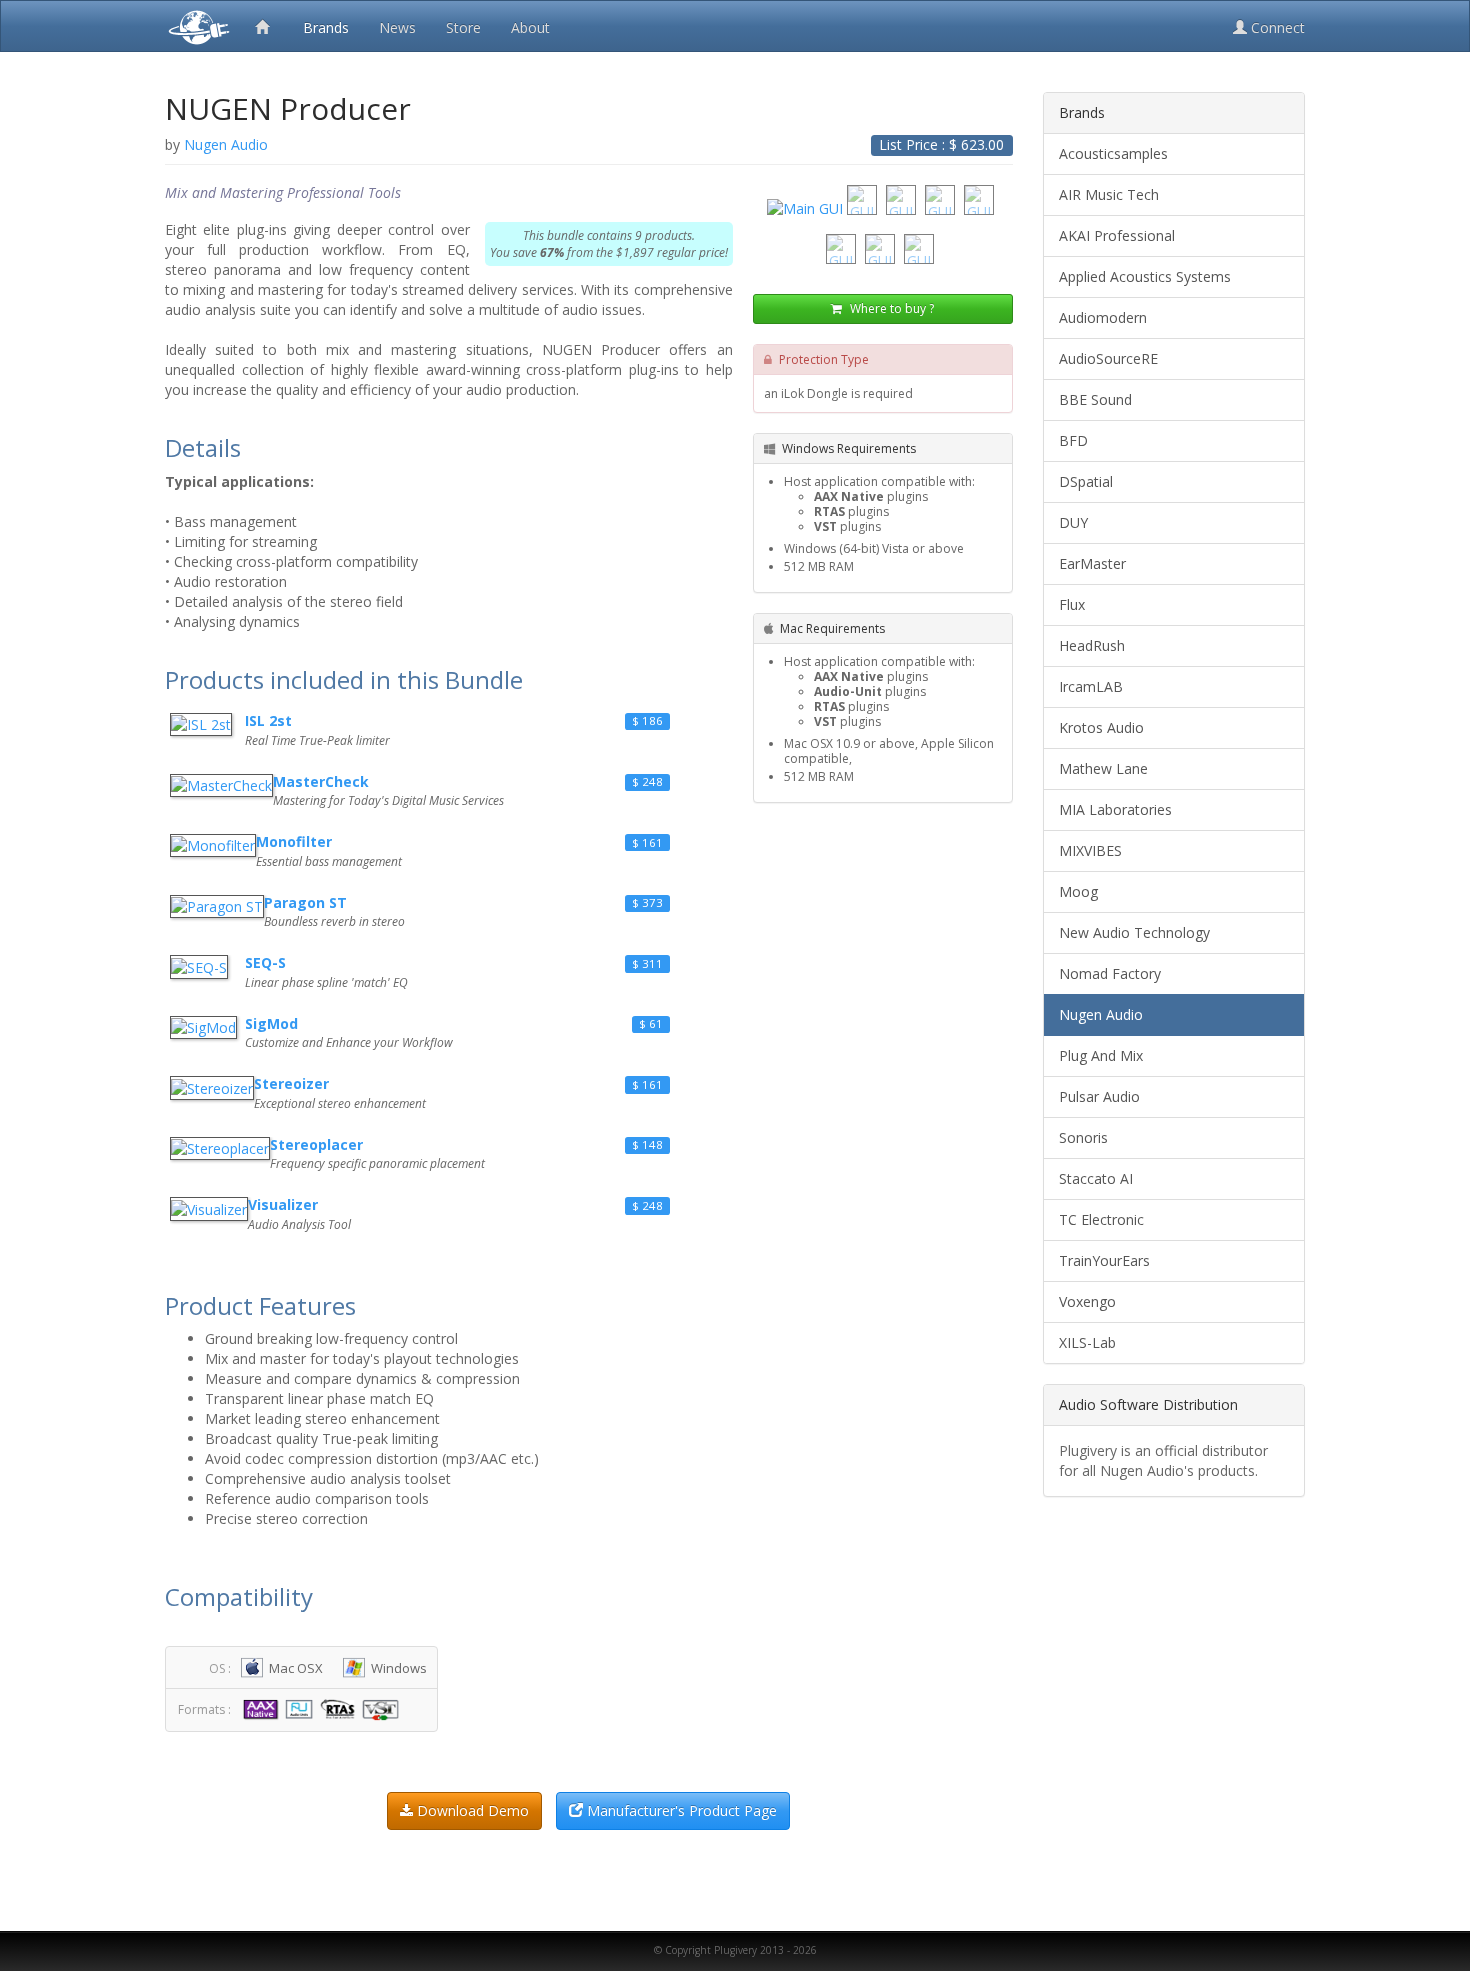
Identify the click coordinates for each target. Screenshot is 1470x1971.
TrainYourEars (1104, 1260)
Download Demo (471, 1810)
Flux (1072, 604)
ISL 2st (268, 720)
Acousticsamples (1113, 153)
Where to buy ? (890, 308)
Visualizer (283, 1204)
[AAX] (263, 1708)
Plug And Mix (1101, 1055)
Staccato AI (1096, 1178)
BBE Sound (1095, 399)
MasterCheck (321, 781)
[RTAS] (340, 1708)
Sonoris (1083, 1137)
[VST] (383, 1708)
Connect (1276, 27)
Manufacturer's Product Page (680, 1810)
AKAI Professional (1117, 235)
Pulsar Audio (1099, 1096)
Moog (1078, 891)
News (397, 27)
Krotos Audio (1101, 727)
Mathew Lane (1103, 768)
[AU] (301, 1708)
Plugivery (195, 26)
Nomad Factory (1110, 973)
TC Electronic (1101, 1219)
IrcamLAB (1091, 686)
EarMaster (1092, 563)
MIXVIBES (1090, 850)
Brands (326, 27)
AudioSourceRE (1108, 358)
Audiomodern (1103, 317)
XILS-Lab (1087, 1342)
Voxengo (1087, 1301)
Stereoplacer (316, 1144)
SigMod (271, 1023)
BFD (1073, 440)
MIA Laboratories (1115, 809)
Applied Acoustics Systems (1145, 276)
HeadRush (1092, 645)
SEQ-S (265, 962)
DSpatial (1086, 481)
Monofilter (294, 841)
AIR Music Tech (1109, 194)
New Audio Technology (1134, 932)
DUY (1073, 522)
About (530, 27)
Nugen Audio (1101, 1014)
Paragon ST (305, 902)
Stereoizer (291, 1083)
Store (463, 27)
